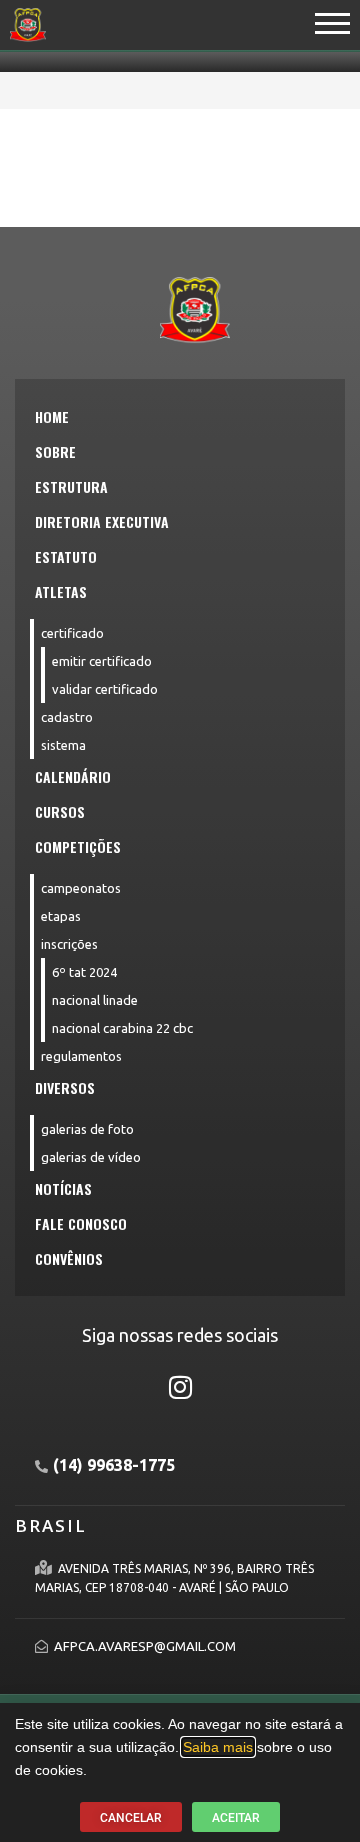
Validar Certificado (105, 689)
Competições (78, 846)
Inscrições (69, 944)
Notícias (63, 1188)
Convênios (69, 1258)
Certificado (72, 633)
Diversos (65, 1087)
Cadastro (67, 717)
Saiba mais (218, 1747)
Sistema (63, 745)
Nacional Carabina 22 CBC (122, 1028)
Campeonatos (81, 888)
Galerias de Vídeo (91, 1157)
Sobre (55, 451)
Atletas (61, 591)
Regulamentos (81, 1056)
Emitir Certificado (102, 661)
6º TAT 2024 (84, 972)
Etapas (61, 916)
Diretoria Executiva (102, 521)
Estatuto (66, 556)
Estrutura (71, 486)
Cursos (60, 811)
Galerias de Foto (87, 1129)
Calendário (73, 776)
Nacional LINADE (95, 1000)
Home (52, 416)
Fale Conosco (81, 1223)
